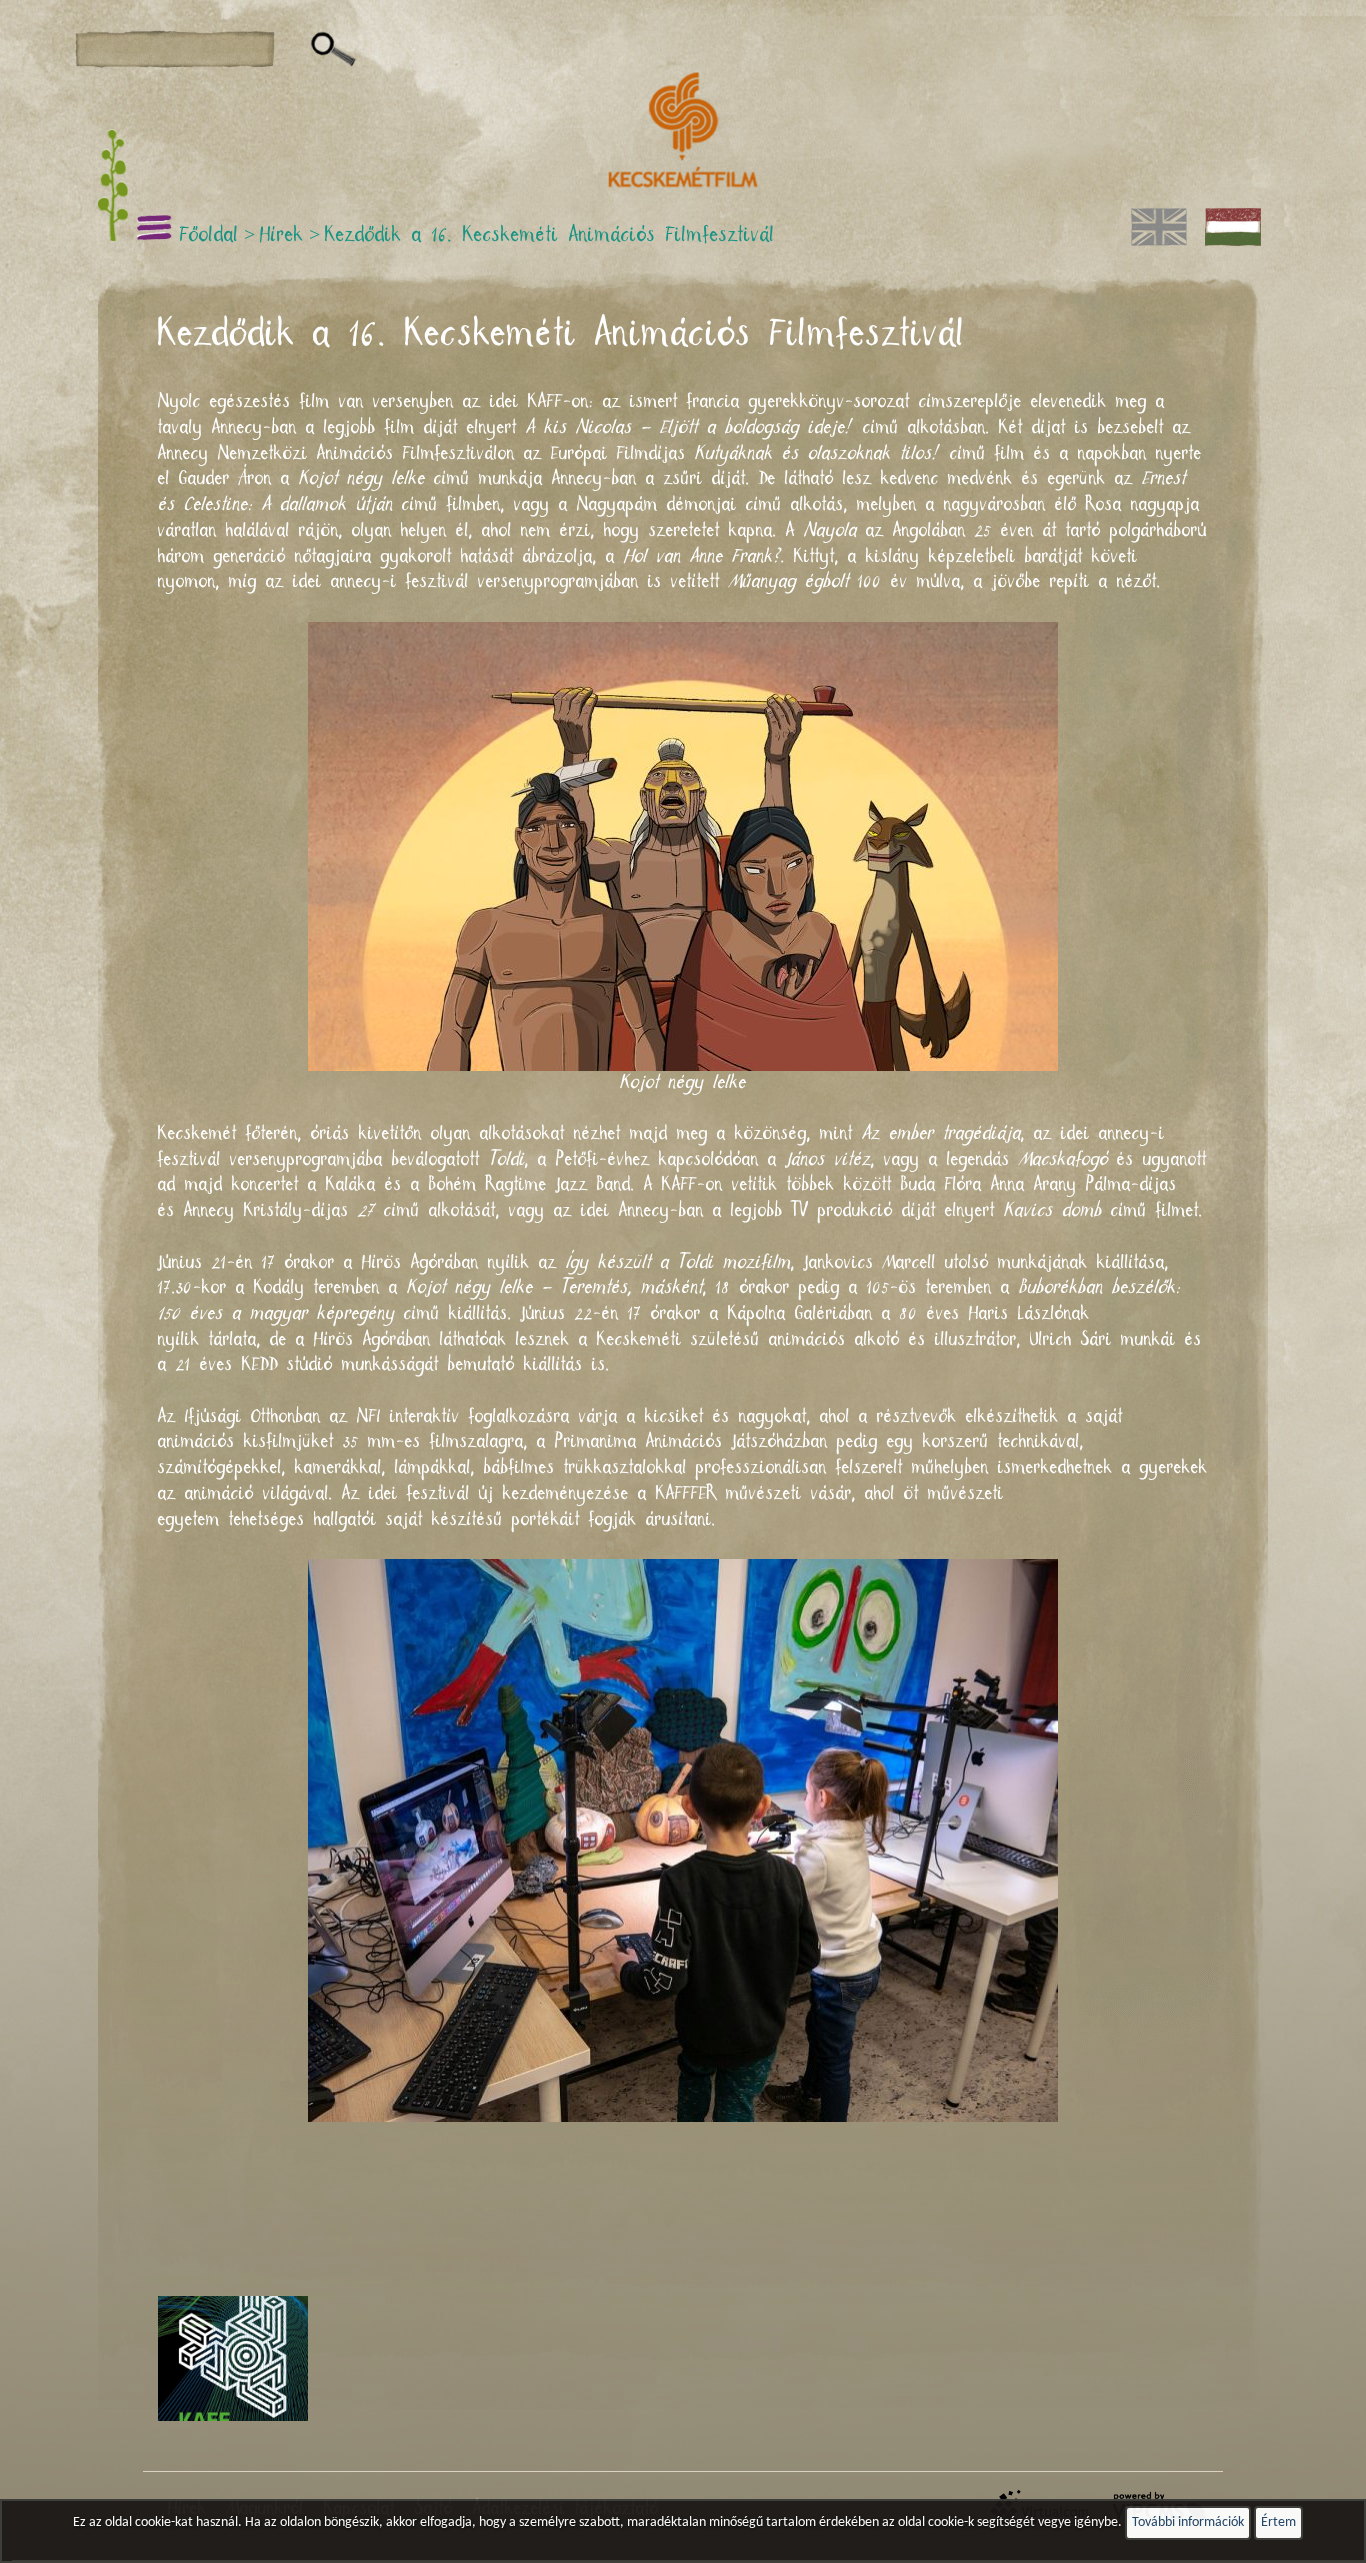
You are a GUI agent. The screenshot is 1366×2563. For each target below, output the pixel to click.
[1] (333, 50)
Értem (1278, 2522)
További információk (1188, 2522)
